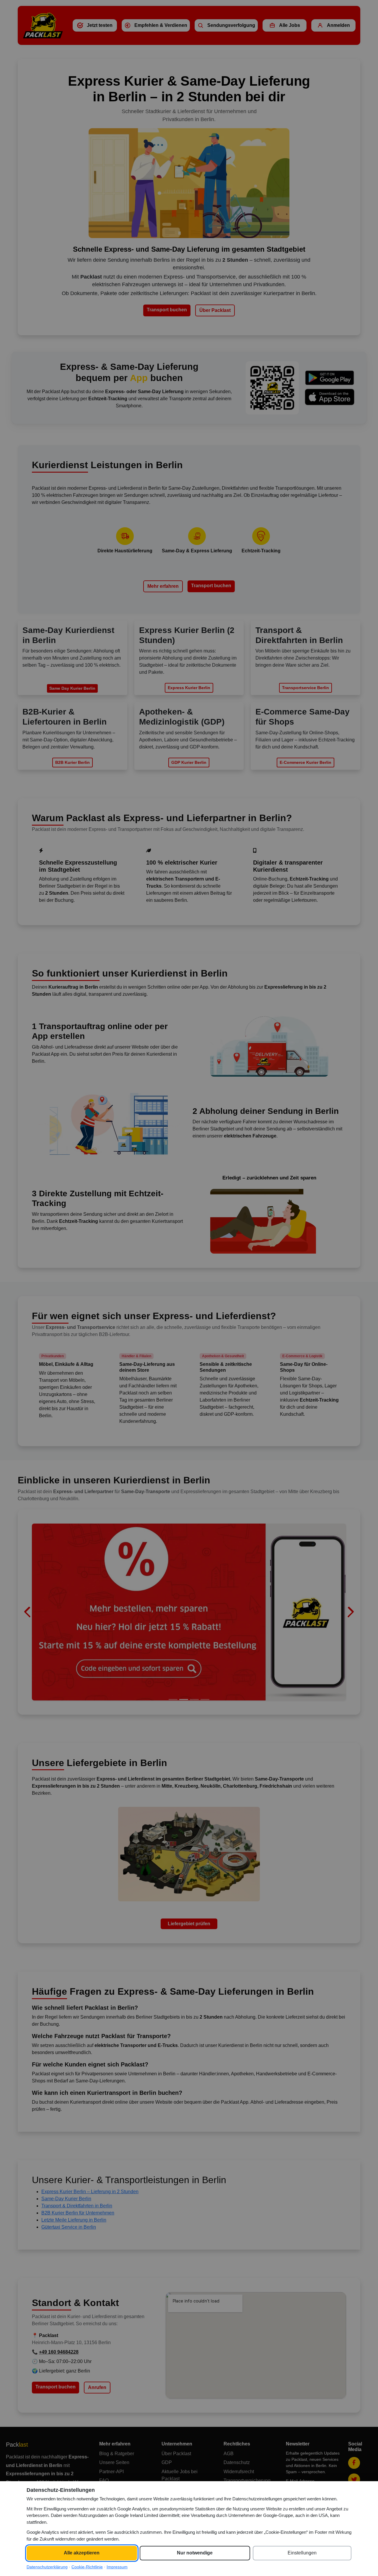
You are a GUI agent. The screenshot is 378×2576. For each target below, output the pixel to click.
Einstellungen (302, 2553)
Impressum (117, 2567)
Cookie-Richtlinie (87, 2567)
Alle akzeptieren (82, 2553)
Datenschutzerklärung (47, 2567)
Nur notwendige (195, 2553)
